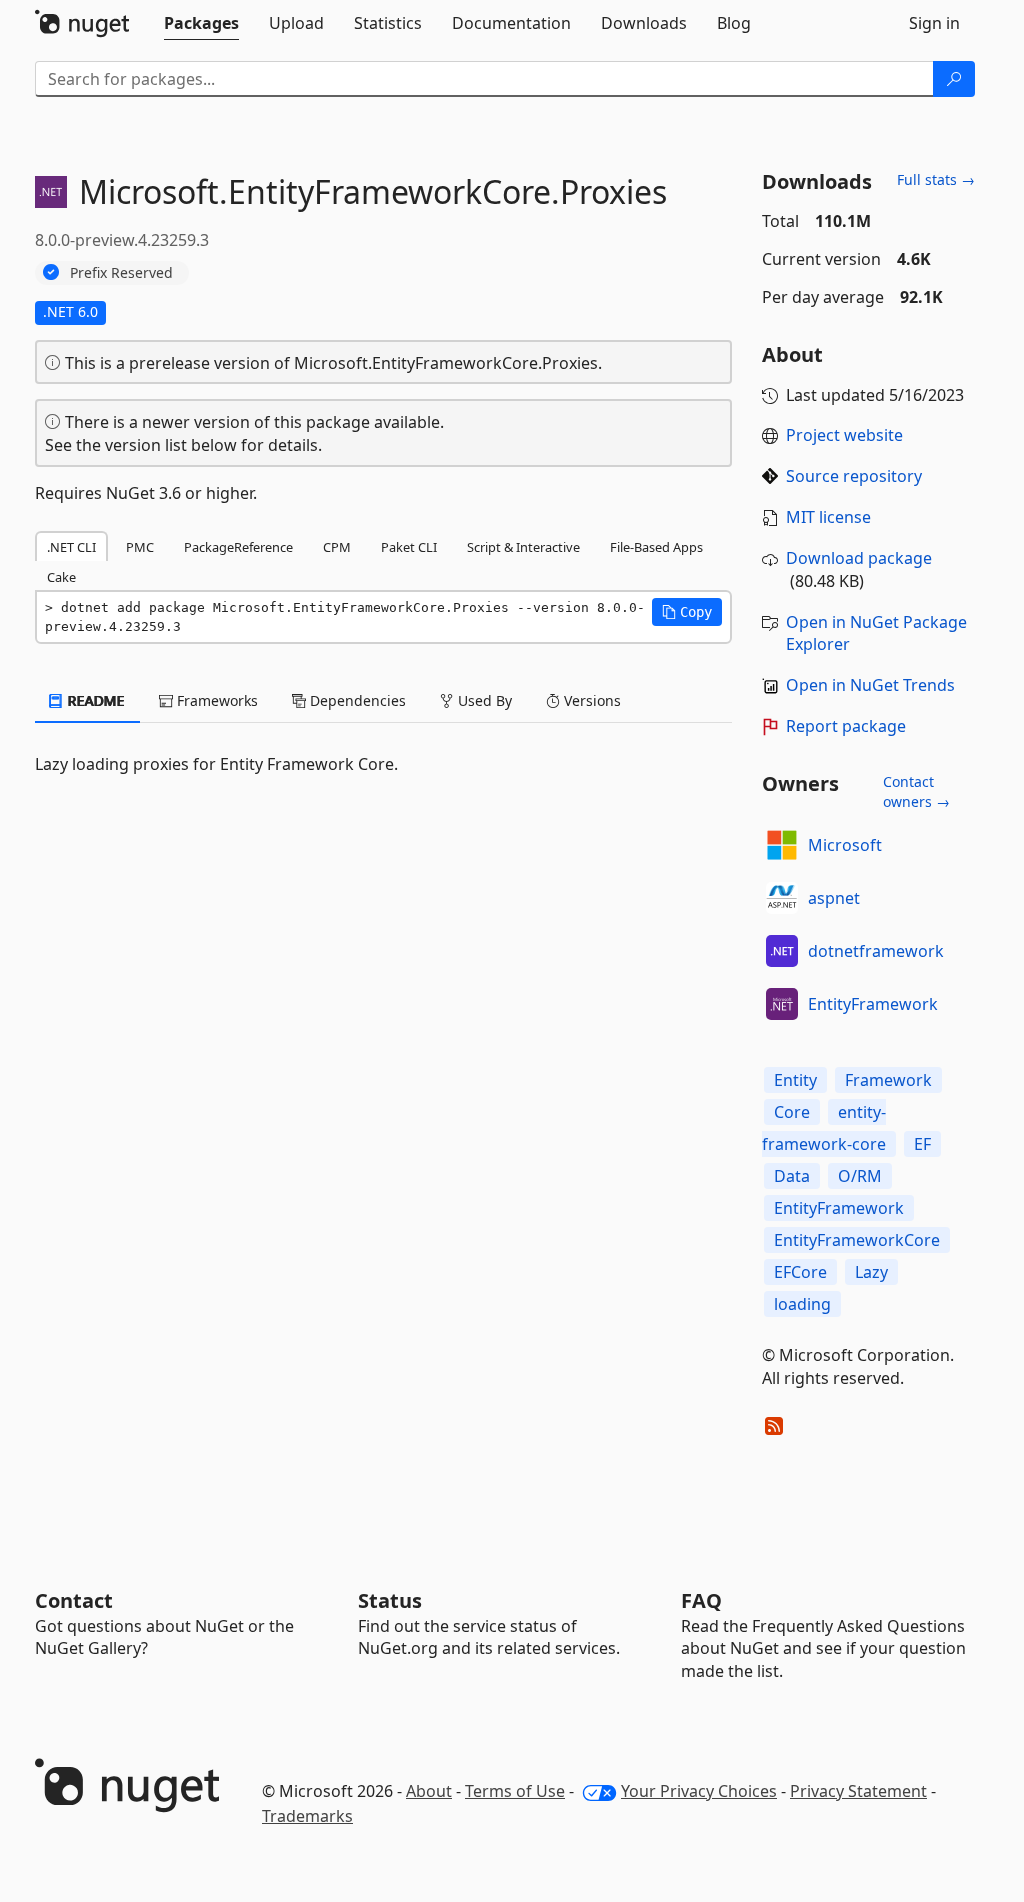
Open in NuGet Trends (870, 685)
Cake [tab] (61, 577)
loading (802, 1304)
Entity (795, 1080)
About (429, 1791)
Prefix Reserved (121, 272)
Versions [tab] (590, 700)
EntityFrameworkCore (857, 1240)
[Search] (954, 79)
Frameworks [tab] (215, 700)
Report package (846, 726)
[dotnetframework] (782, 951)
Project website (844, 435)
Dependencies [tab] (356, 700)
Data (792, 1176)
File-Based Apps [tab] (656, 547)
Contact (74, 1600)
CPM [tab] (337, 547)
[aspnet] (782, 898)
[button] (687, 612)
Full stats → (936, 179)
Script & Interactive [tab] (523, 547)
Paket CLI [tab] (409, 547)
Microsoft (845, 845)
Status (390, 1600)
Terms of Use (515, 1791)
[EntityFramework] (782, 1004)
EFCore (800, 1272)
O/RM (860, 1176)
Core (792, 1112)
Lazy (871, 1272)
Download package (859, 558)
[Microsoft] (782, 845)
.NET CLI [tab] (71, 547)
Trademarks (307, 1816)
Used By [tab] (483, 700)
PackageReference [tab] (238, 547)
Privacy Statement (858, 1791)
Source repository (854, 476)
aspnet (834, 898)
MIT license (828, 517)
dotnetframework (876, 951)
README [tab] (94, 700)
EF (922, 1144)
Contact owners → (916, 791)
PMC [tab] (140, 547)
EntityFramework (873, 1004)
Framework (888, 1080)
